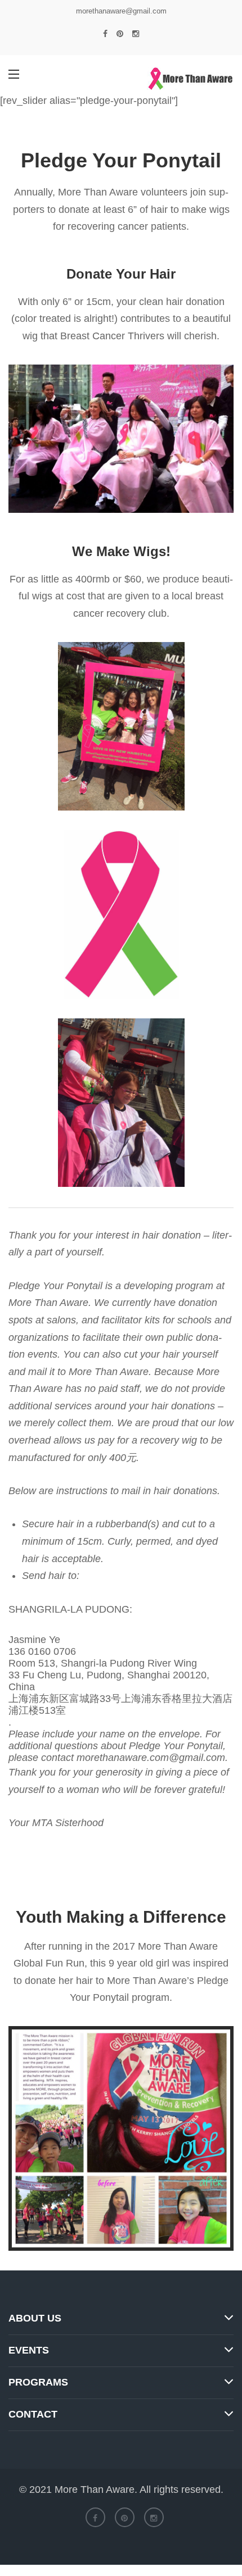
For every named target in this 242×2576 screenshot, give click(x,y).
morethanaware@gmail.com (121, 11)
